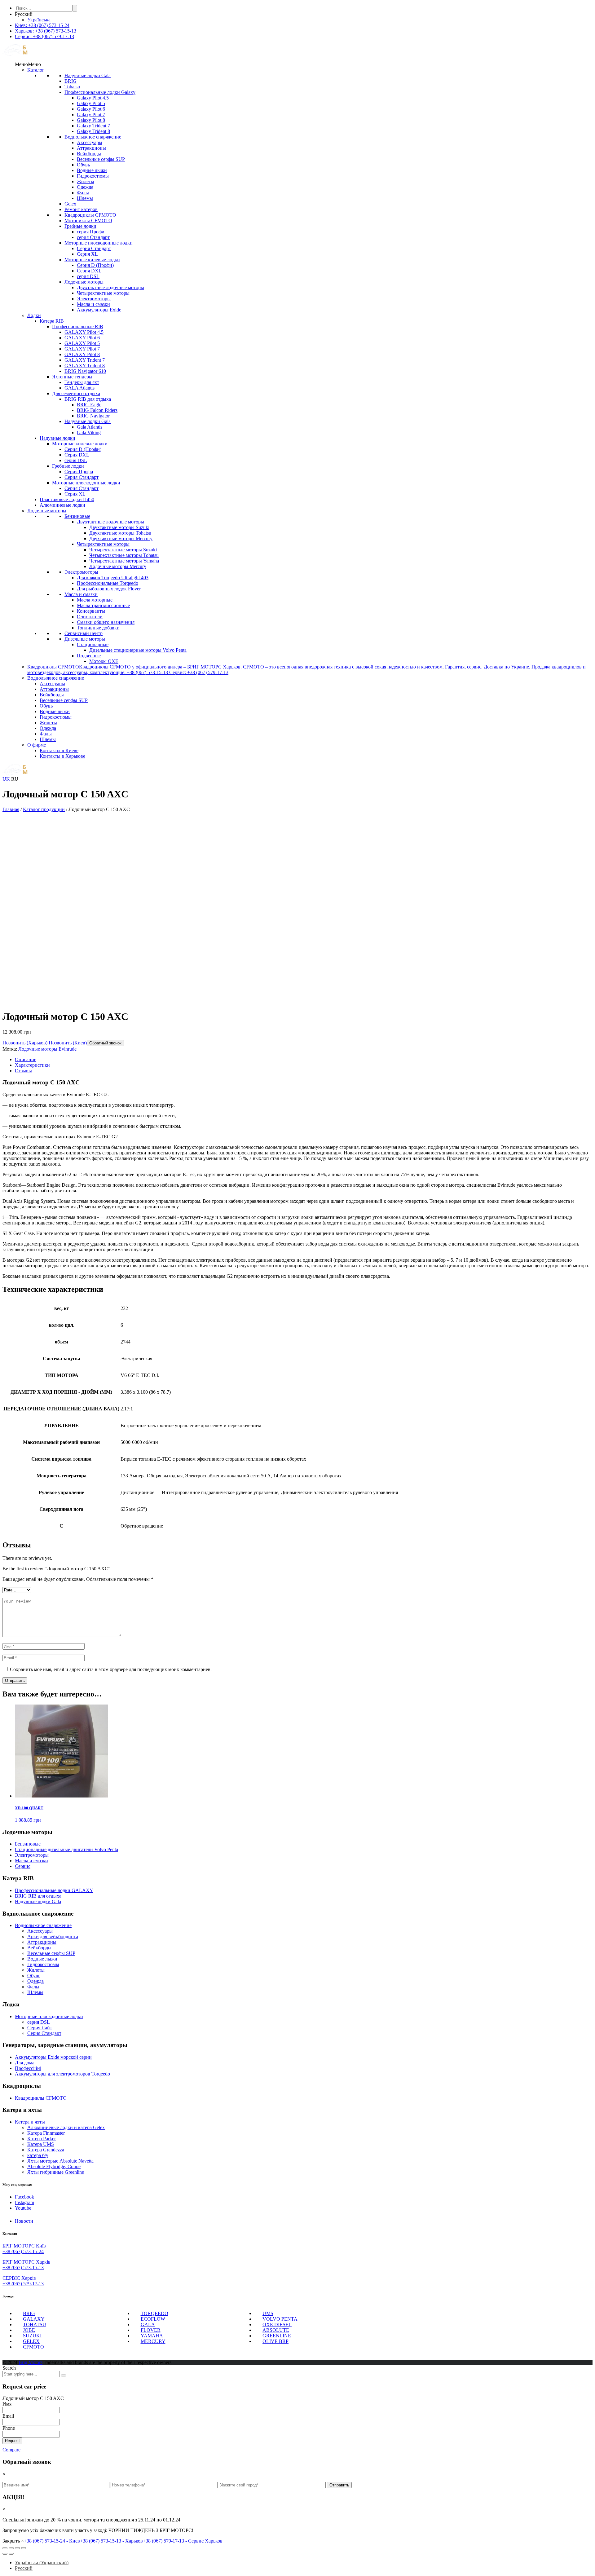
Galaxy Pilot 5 (91, 103)
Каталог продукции (44, 809)
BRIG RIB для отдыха (88, 399)
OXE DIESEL (277, 2325)
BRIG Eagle (89, 405)
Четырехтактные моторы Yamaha (124, 561)
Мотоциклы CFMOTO (88, 221)
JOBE (29, 2330)
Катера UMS (41, 2144)
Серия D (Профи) (95, 265)
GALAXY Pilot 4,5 (84, 332)
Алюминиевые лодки (62, 505)
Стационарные (93, 644)
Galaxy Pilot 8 (91, 120)
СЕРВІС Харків (19, 2278)
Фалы (83, 193)
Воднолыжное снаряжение (93, 137)
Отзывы (23, 1071)
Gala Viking (89, 432)
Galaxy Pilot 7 (91, 115)
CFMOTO (33, 2347)
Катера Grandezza (46, 2150)
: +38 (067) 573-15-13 (46, 31)
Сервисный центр (84, 633)
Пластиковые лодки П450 (67, 499)
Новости (24, 2221)
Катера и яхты (30, 2122)
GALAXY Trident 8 (85, 366)
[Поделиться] (11, 2548)
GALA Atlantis (79, 388)
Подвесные (89, 656)
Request (12, 2441)
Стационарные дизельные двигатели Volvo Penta (66, 1849)
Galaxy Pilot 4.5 (93, 98)
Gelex (70, 204)
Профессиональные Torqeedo (108, 583)
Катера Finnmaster (46, 2133)
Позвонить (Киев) (67, 1043)
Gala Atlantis (90, 427)
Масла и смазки (93, 304)
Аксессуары (90, 142)
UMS (268, 2313)
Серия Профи (79, 472)
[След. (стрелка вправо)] (11, 2554)
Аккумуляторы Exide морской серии (53, 2057)
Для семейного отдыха (76, 393)
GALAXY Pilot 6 (82, 338)
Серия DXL (89, 271)
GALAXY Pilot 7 (82, 349)
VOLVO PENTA (280, 2319)
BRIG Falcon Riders (97, 410)
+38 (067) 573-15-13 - (111, 2541)
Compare (11, 2450)
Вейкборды (89, 154)
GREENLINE (277, 2336)
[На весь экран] (17, 2548)
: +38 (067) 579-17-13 (44, 36)
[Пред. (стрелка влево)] (5, 2554)
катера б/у (38, 2155)
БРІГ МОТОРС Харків (26, 2262)
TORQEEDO (154, 2313)
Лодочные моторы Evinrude (47, 1049)
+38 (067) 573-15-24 (23, 2251)
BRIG (71, 81)
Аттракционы (91, 148)
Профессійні (28, 2068)
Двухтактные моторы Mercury (121, 538)
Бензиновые (77, 516)
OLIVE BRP (275, 2341)
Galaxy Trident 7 (93, 126)
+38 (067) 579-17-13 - (183, 2541)
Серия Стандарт (94, 248)
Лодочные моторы (84, 282)
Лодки (34, 315)
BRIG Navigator (93, 416)
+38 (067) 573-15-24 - (52, 2541)
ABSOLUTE (276, 2330)
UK (7, 779)
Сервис (23, 1866)
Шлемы (85, 198)
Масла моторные (95, 600)
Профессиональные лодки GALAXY (54, 1890)
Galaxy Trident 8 (93, 131)
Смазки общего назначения (106, 622)
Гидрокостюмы (93, 176)
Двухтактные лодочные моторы (110, 287)
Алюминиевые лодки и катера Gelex (66, 2127)
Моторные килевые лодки (92, 260)
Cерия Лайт (40, 2028)
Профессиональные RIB (78, 326)
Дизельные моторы (85, 639)
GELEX (31, 2341)
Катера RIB (52, 321)
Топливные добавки (98, 628)
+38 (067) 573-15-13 (23, 2267)
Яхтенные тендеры (72, 377)
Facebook (24, 2197)
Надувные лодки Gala (88, 75)
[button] (28, 64)
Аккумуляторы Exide (99, 310)
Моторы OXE (104, 661)
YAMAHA (152, 2336)
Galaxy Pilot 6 (91, 109)
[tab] (304, 1060)
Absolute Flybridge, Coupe (54, 2166)
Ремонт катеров (81, 209)
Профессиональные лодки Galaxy (100, 92)
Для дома (25, 2063)
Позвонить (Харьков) (25, 1043)
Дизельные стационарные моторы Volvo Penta (138, 650)
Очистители (90, 617)
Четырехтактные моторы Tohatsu (124, 555)
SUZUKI (32, 2336)
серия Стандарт (93, 237)
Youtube (23, 2208)
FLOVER (151, 2330)
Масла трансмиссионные (103, 605)
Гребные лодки (80, 226)
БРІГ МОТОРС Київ (24, 2246)
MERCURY (153, 2341)
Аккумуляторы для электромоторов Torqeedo (62, 2074)
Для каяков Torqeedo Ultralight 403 (113, 578)
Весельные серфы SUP (101, 159)
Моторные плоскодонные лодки (99, 243)
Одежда (85, 187)
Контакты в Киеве (59, 750)
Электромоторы (94, 299)
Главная (11, 809)
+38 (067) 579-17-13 (23, 2284)
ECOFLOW (153, 2319)
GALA (148, 2325)
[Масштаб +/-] (24, 2548)
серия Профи (91, 232)
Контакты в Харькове (62, 756)
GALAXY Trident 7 (85, 360)
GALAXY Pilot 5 (82, 343)
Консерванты (91, 611)
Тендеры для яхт (82, 382)
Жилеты (86, 181)
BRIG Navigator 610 (85, 371)
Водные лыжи (92, 170)
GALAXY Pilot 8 (82, 354)
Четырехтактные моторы (103, 293)
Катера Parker (42, 2139)
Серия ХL (87, 254)
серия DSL (88, 276)
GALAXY (34, 2319)
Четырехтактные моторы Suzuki (123, 550)
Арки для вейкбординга (53, 1936)
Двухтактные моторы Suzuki (119, 527)
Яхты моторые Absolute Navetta (60, 2161)
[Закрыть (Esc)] (5, 2548)
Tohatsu (72, 87)
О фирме (37, 745)
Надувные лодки (57, 438)
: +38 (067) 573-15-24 (42, 25)
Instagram (24, 2202)
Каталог (36, 70)
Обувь (83, 165)
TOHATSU (35, 2325)
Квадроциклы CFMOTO (90, 215)
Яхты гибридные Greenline (56, 2172)
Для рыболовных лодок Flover (109, 589)
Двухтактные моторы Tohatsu (120, 533)
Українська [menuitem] (39, 20)
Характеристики (32, 1065)
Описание (26, 1059)
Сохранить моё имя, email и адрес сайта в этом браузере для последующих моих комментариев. (111, 1669)
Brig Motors (31, 2362)
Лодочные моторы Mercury (118, 566)
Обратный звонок (105, 1043)
